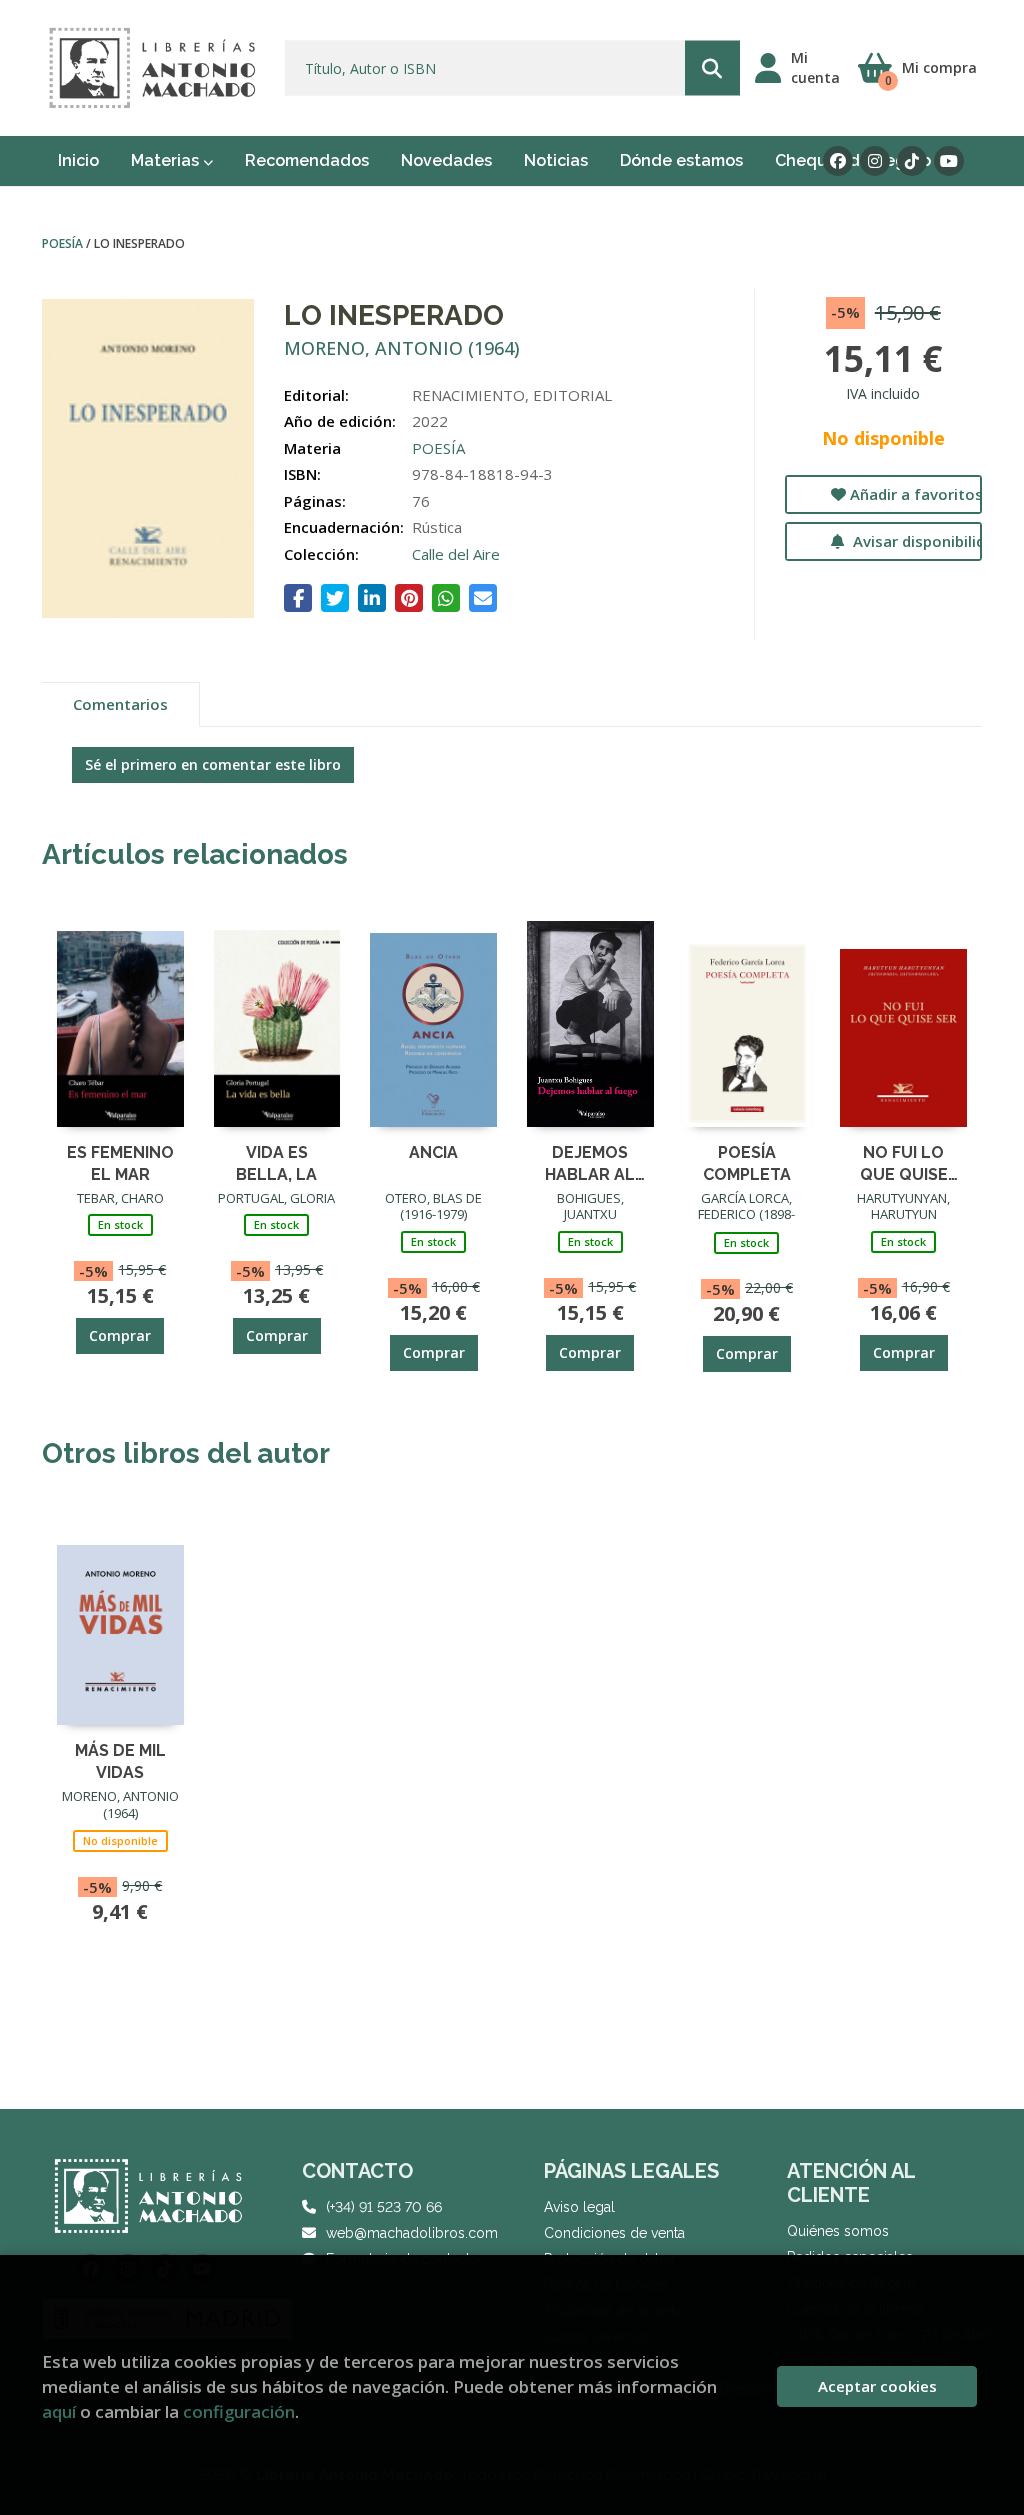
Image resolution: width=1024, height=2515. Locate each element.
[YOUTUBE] (949, 161)
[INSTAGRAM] (875, 161)
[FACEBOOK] (838, 161)
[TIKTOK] (912, 161)
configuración (239, 2411)
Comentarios (120, 704)
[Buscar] (712, 68)
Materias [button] (167, 160)
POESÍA (64, 243)
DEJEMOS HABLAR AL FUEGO (590, 1162)
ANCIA (433, 1152)
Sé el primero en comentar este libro (213, 764)
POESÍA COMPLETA (747, 1162)
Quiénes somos (838, 2231)
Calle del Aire (456, 554)
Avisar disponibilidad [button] (915, 541)
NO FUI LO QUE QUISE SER (904, 1162)
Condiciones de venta (614, 2233)
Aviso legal (579, 2207)
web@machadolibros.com (412, 2233)
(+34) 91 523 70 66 (384, 2207)
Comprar (120, 1335)
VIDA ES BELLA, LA (276, 1162)
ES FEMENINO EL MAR (120, 1162)
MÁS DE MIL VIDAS (120, 1760)
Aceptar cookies (877, 2386)
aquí (59, 2411)
